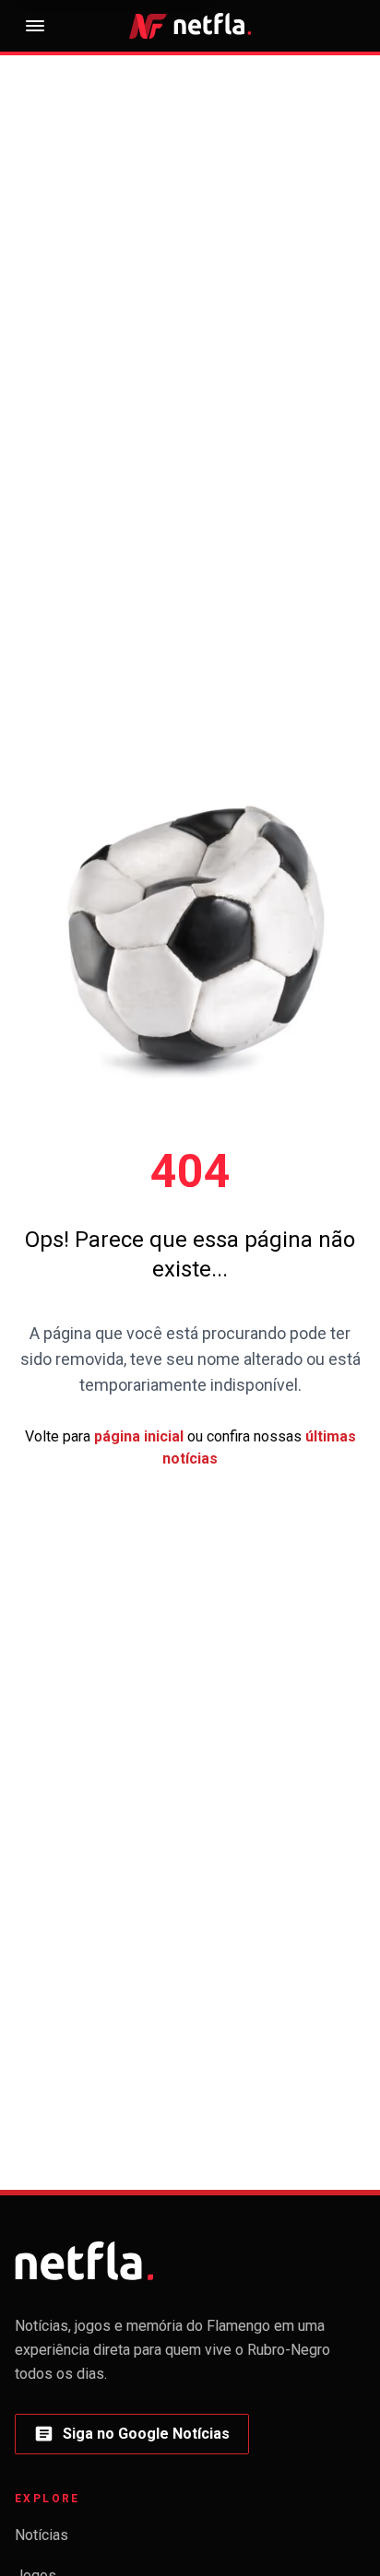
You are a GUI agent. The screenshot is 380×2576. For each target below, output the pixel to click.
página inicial (139, 1436)
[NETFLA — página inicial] (190, 25)
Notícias (42, 2535)
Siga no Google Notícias (131, 2439)
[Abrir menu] (35, 26)
